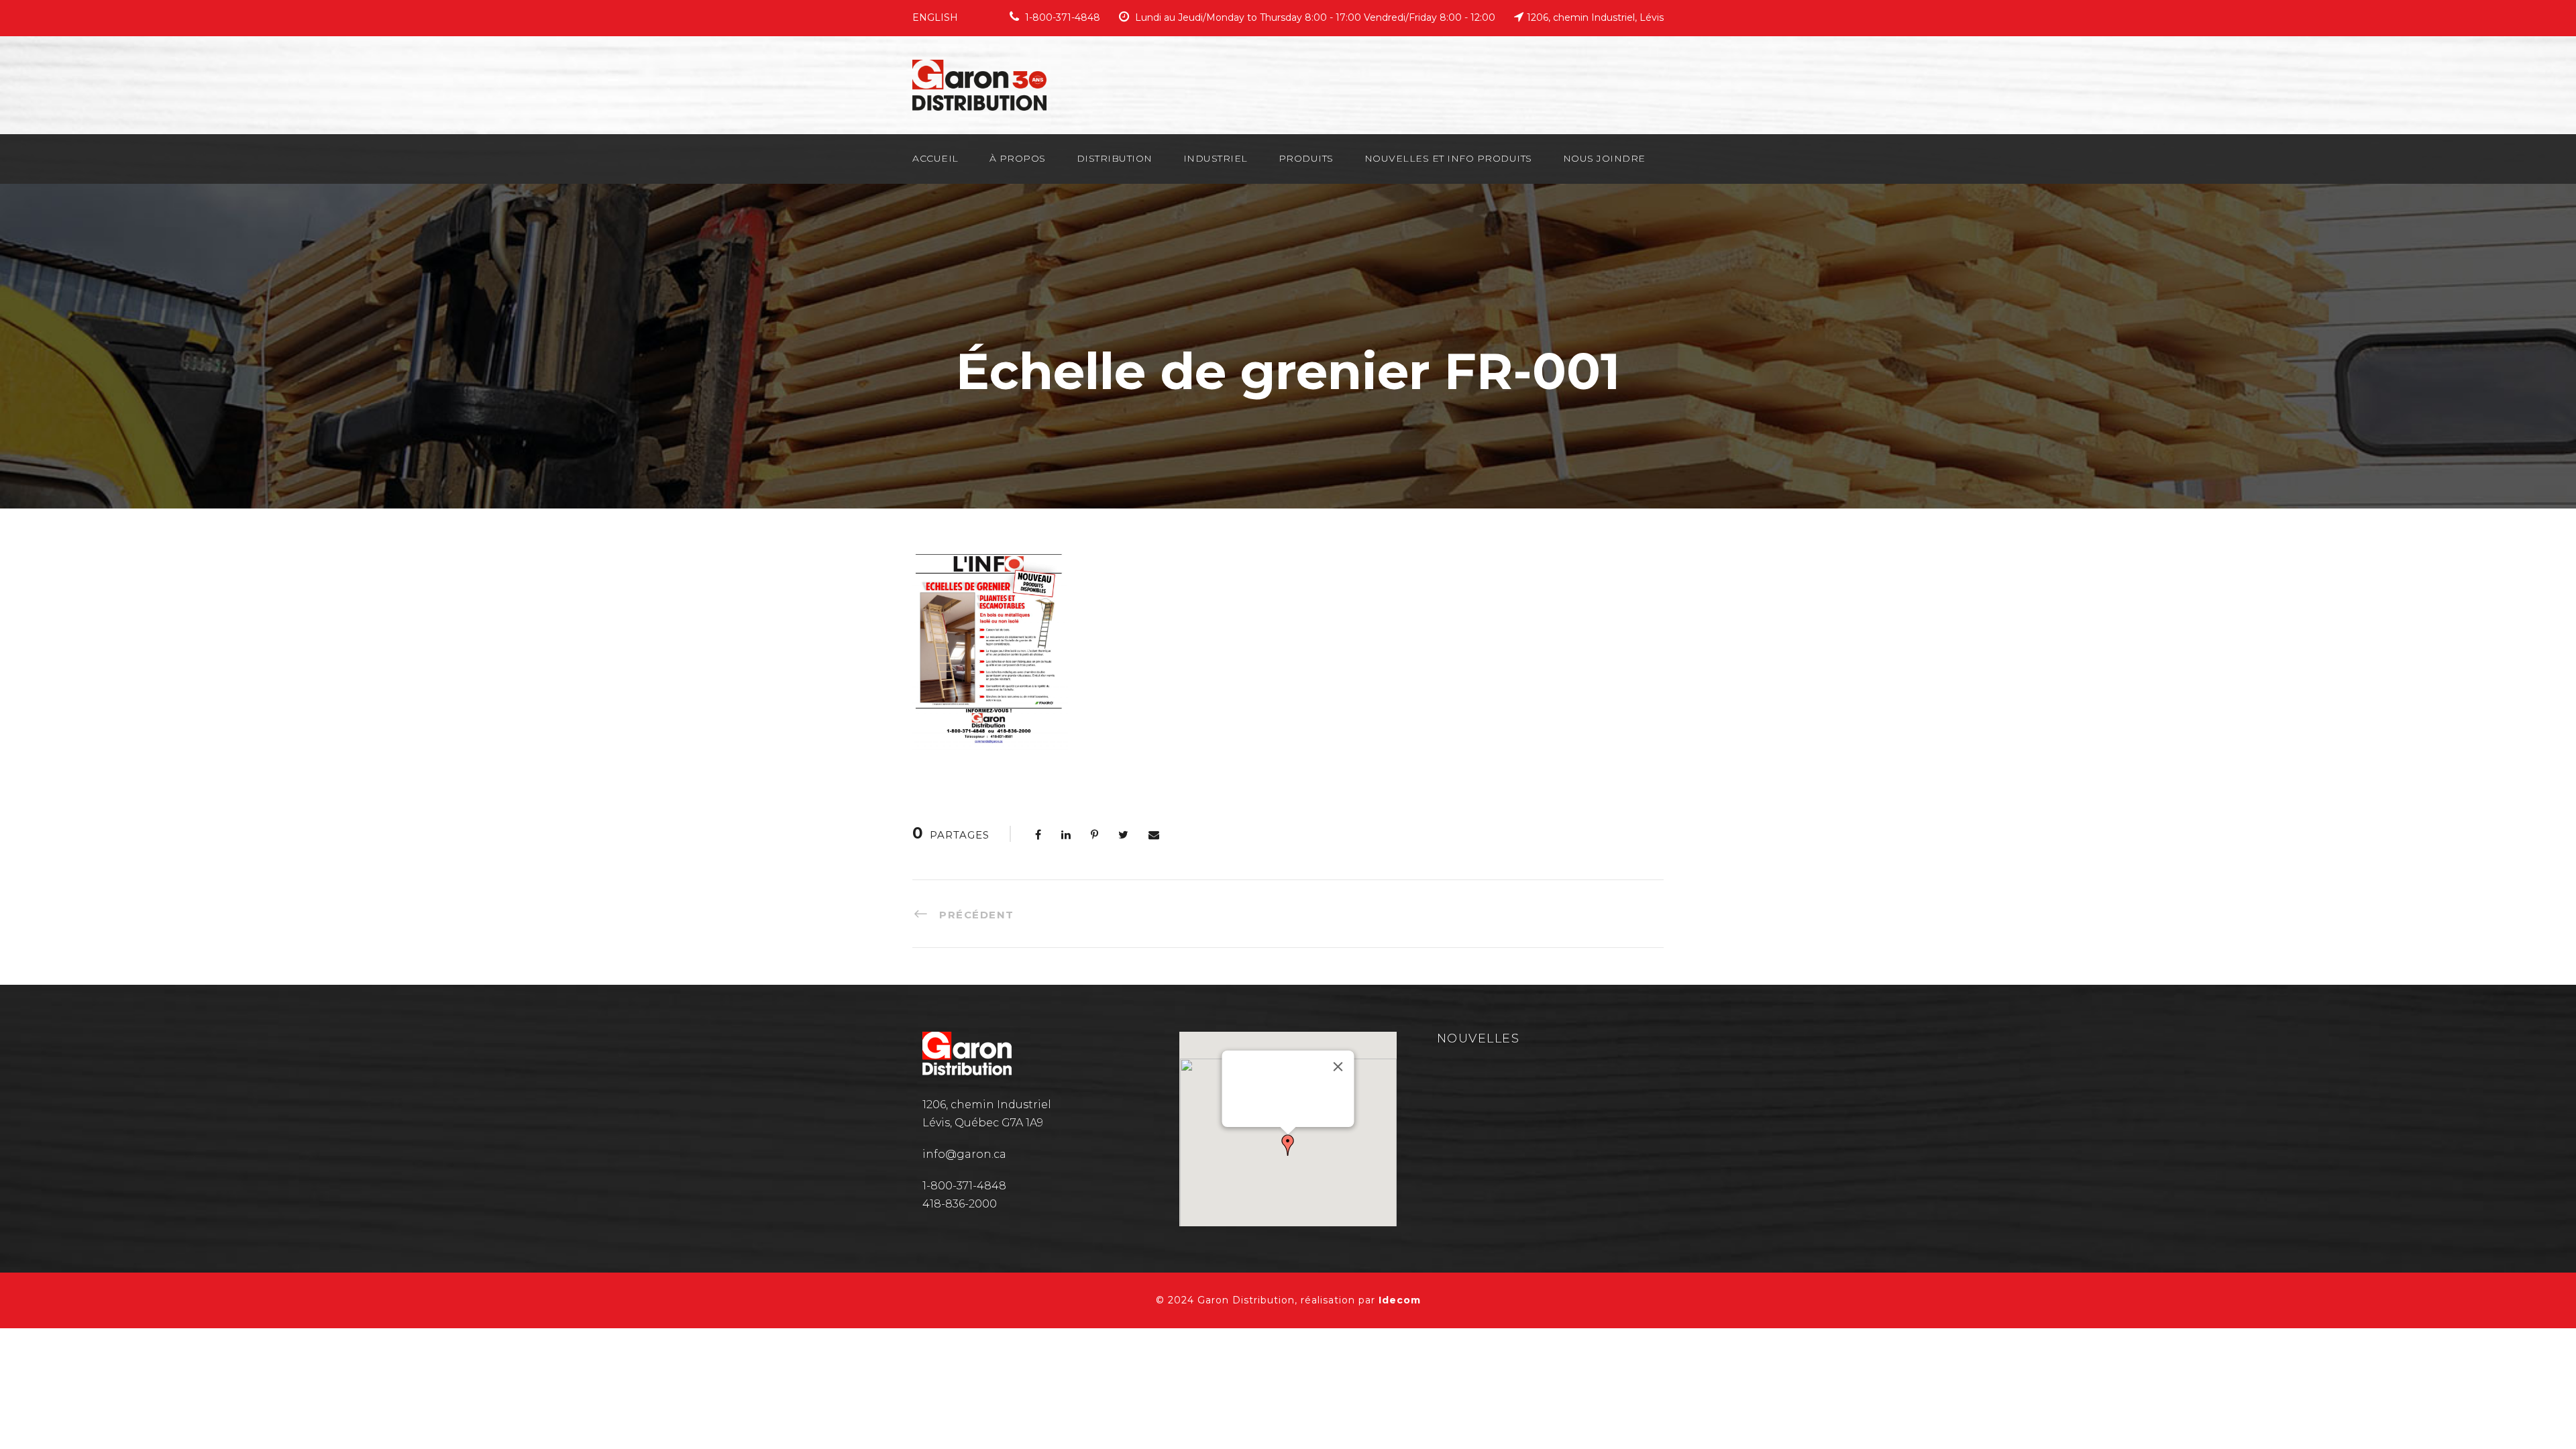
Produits (1306, 158)
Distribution (1115, 158)
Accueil (935, 158)
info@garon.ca (964, 1154)
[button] (1288, 1145)
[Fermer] (1338, 1067)
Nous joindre (1604, 158)
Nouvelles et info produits (1448, 158)
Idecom (1400, 1300)
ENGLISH (935, 17)
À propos (1018, 158)
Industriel (1216, 158)
